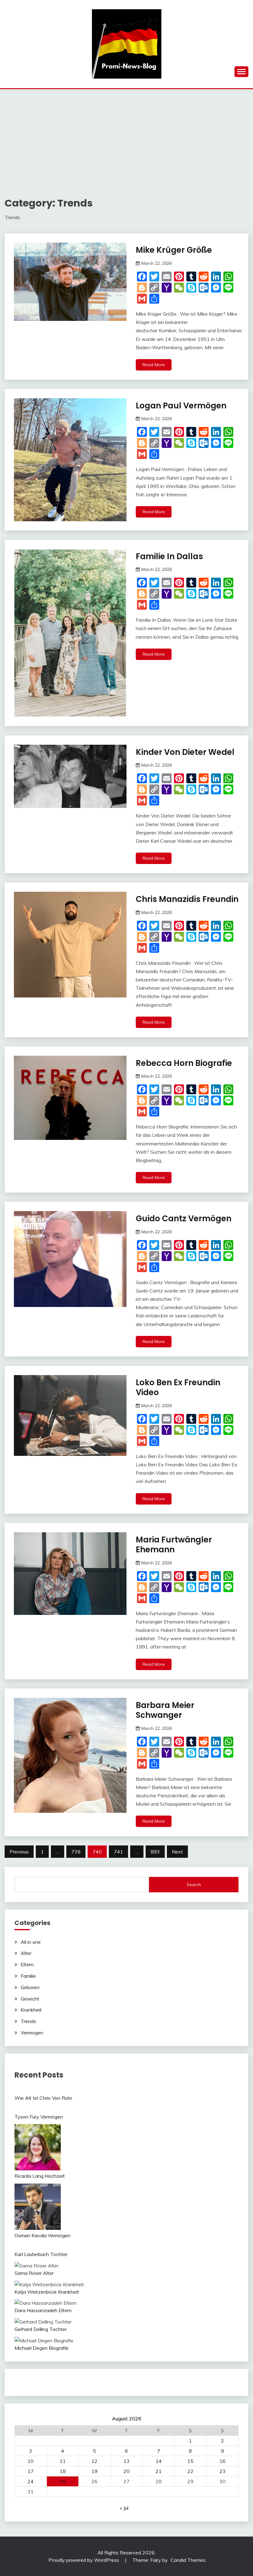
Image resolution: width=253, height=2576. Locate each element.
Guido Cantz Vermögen (184, 1218)
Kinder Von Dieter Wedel (185, 752)
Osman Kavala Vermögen (42, 2235)
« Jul (124, 2508)
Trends (28, 2021)
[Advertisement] (126, 135)
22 (190, 2471)
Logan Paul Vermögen (181, 406)
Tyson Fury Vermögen (39, 2117)
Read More (154, 365)
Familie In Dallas (169, 556)
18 (63, 2471)
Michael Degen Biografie (41, 2348)
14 (159, 2461)
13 (126, 2461)
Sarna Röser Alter (34, 2273)
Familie (28, 1976)
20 (126, 2471)
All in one (31, 1942)
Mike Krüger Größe (174, 250)
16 (222, 2461)
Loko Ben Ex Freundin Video (178, 1388)
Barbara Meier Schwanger (165, 1710)
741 (118, 1852)
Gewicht (30, 1999)
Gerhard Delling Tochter (41, 2329)
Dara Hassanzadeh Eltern (43, 2310)
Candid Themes (188, 2560)
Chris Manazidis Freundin (187, 899)
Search (194, 1885)
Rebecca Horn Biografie (184, 1063)
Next (177, 1852)
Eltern (27, 1964)
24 (31, 2481)
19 (94, 2471)
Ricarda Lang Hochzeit (40, 2176)
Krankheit (31, 2010)
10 (31, 2461)
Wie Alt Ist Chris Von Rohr (43, 2098)
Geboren (30, 1987)
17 (31, 2471)
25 (63, 2481)
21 (159, 2471)
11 (63, 2461)
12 (94, 2461)
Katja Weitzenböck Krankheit (47, 2292)
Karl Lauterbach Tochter (41, 2254)
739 (76, 1852)
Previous (19, 1852)
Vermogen (32, 2033)
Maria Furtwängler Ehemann (174, 1545)
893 (155, 1852)
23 (222, 2471)
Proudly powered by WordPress (84, 2560)
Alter (26, 1953)
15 (190, 2461)
